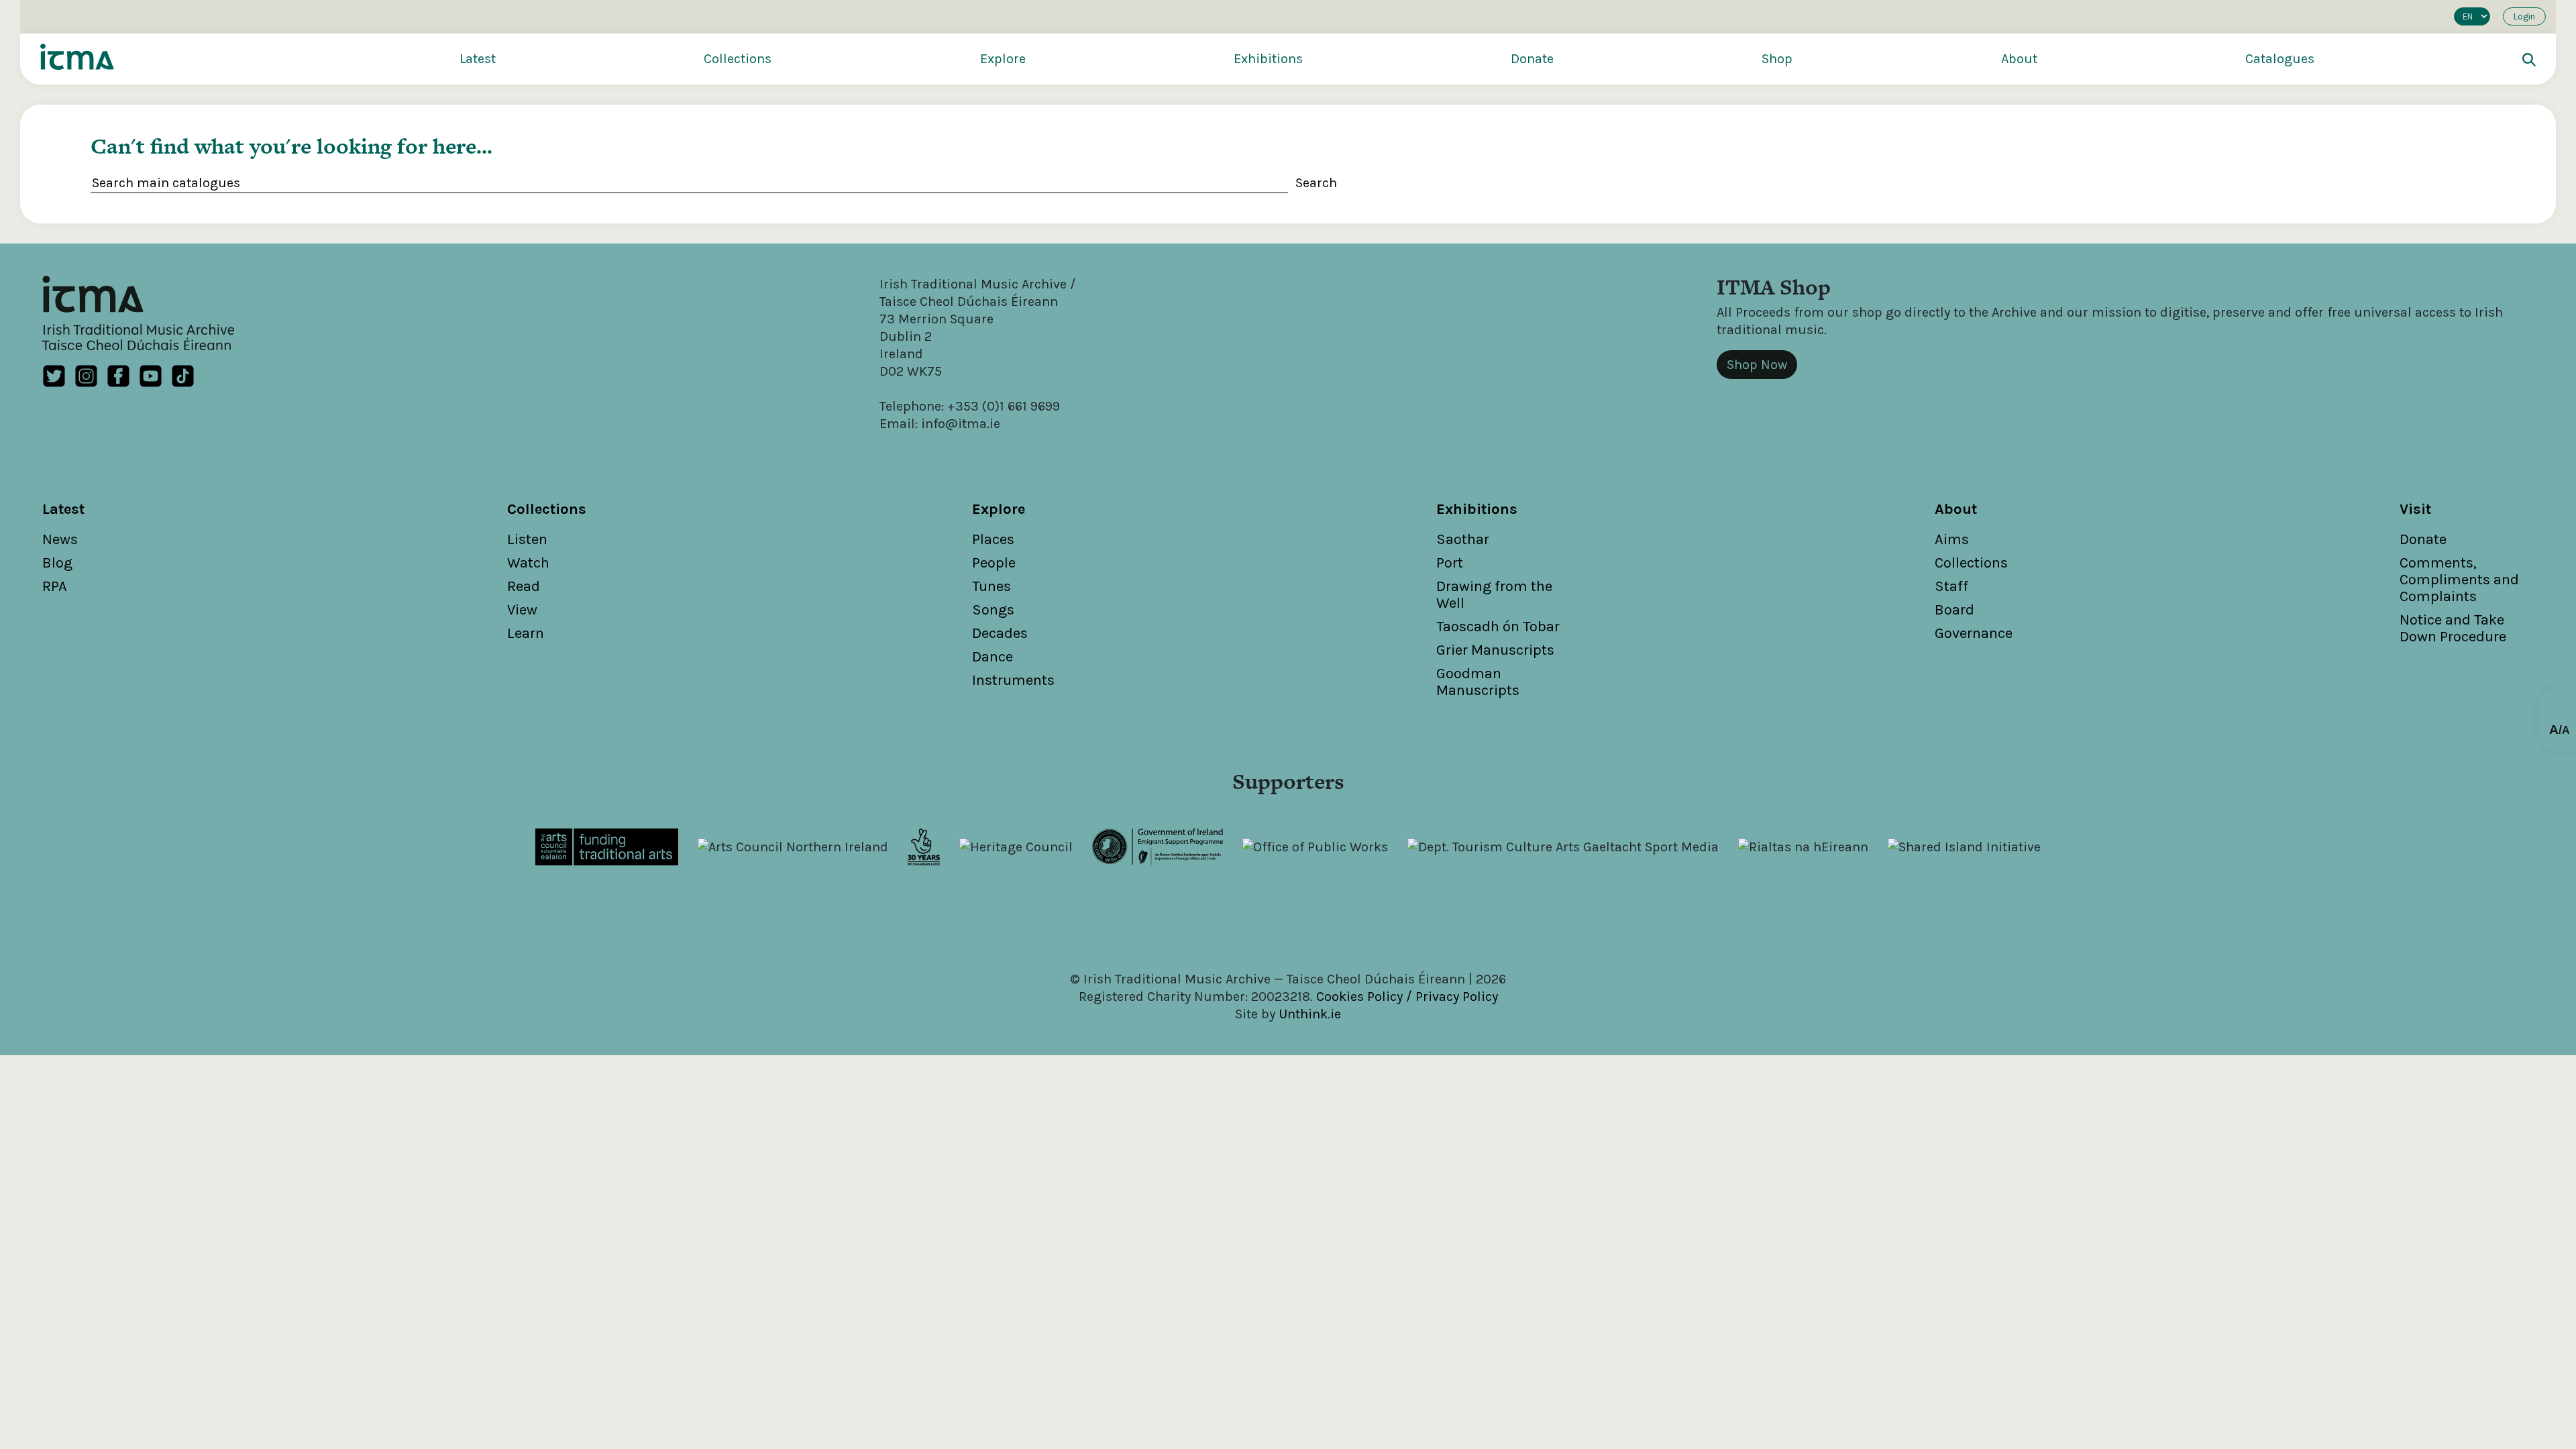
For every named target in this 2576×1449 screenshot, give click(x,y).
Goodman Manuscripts (1478, 682)
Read (524, 586)
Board (1954, 610)
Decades (1000, 633)
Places (993, 539)
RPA (55, 586)
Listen (527, 539)
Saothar (1463, 539)
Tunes (991, 586)
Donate (1532, 59)
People (994, 563)
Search (1316, 183)
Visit (2415, 509)
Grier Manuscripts (1495, 650)
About (2019, 59)
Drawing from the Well (1494, 595)
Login (2524, 16)
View (522, 610)
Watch (528, 563)
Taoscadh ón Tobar (1498, 627)
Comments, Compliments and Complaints (2459, 580)
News (60, 539)
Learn (526, 633)
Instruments (1013, 680)
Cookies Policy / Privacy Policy (1407, 997)
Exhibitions (1268, 59)
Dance (992, 657)
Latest (478, 59)
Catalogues (2280, 59)
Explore (1003, 59)
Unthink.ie (1310, 1014)
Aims (1952, 539)
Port (1450, 563)
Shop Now (1757, 365)
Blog (57, 563)
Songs (993, 610)
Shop (1777, 59)
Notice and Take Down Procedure (2453, 628)
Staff (1951, 586)
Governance (1974, 633)
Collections (738, 59)
